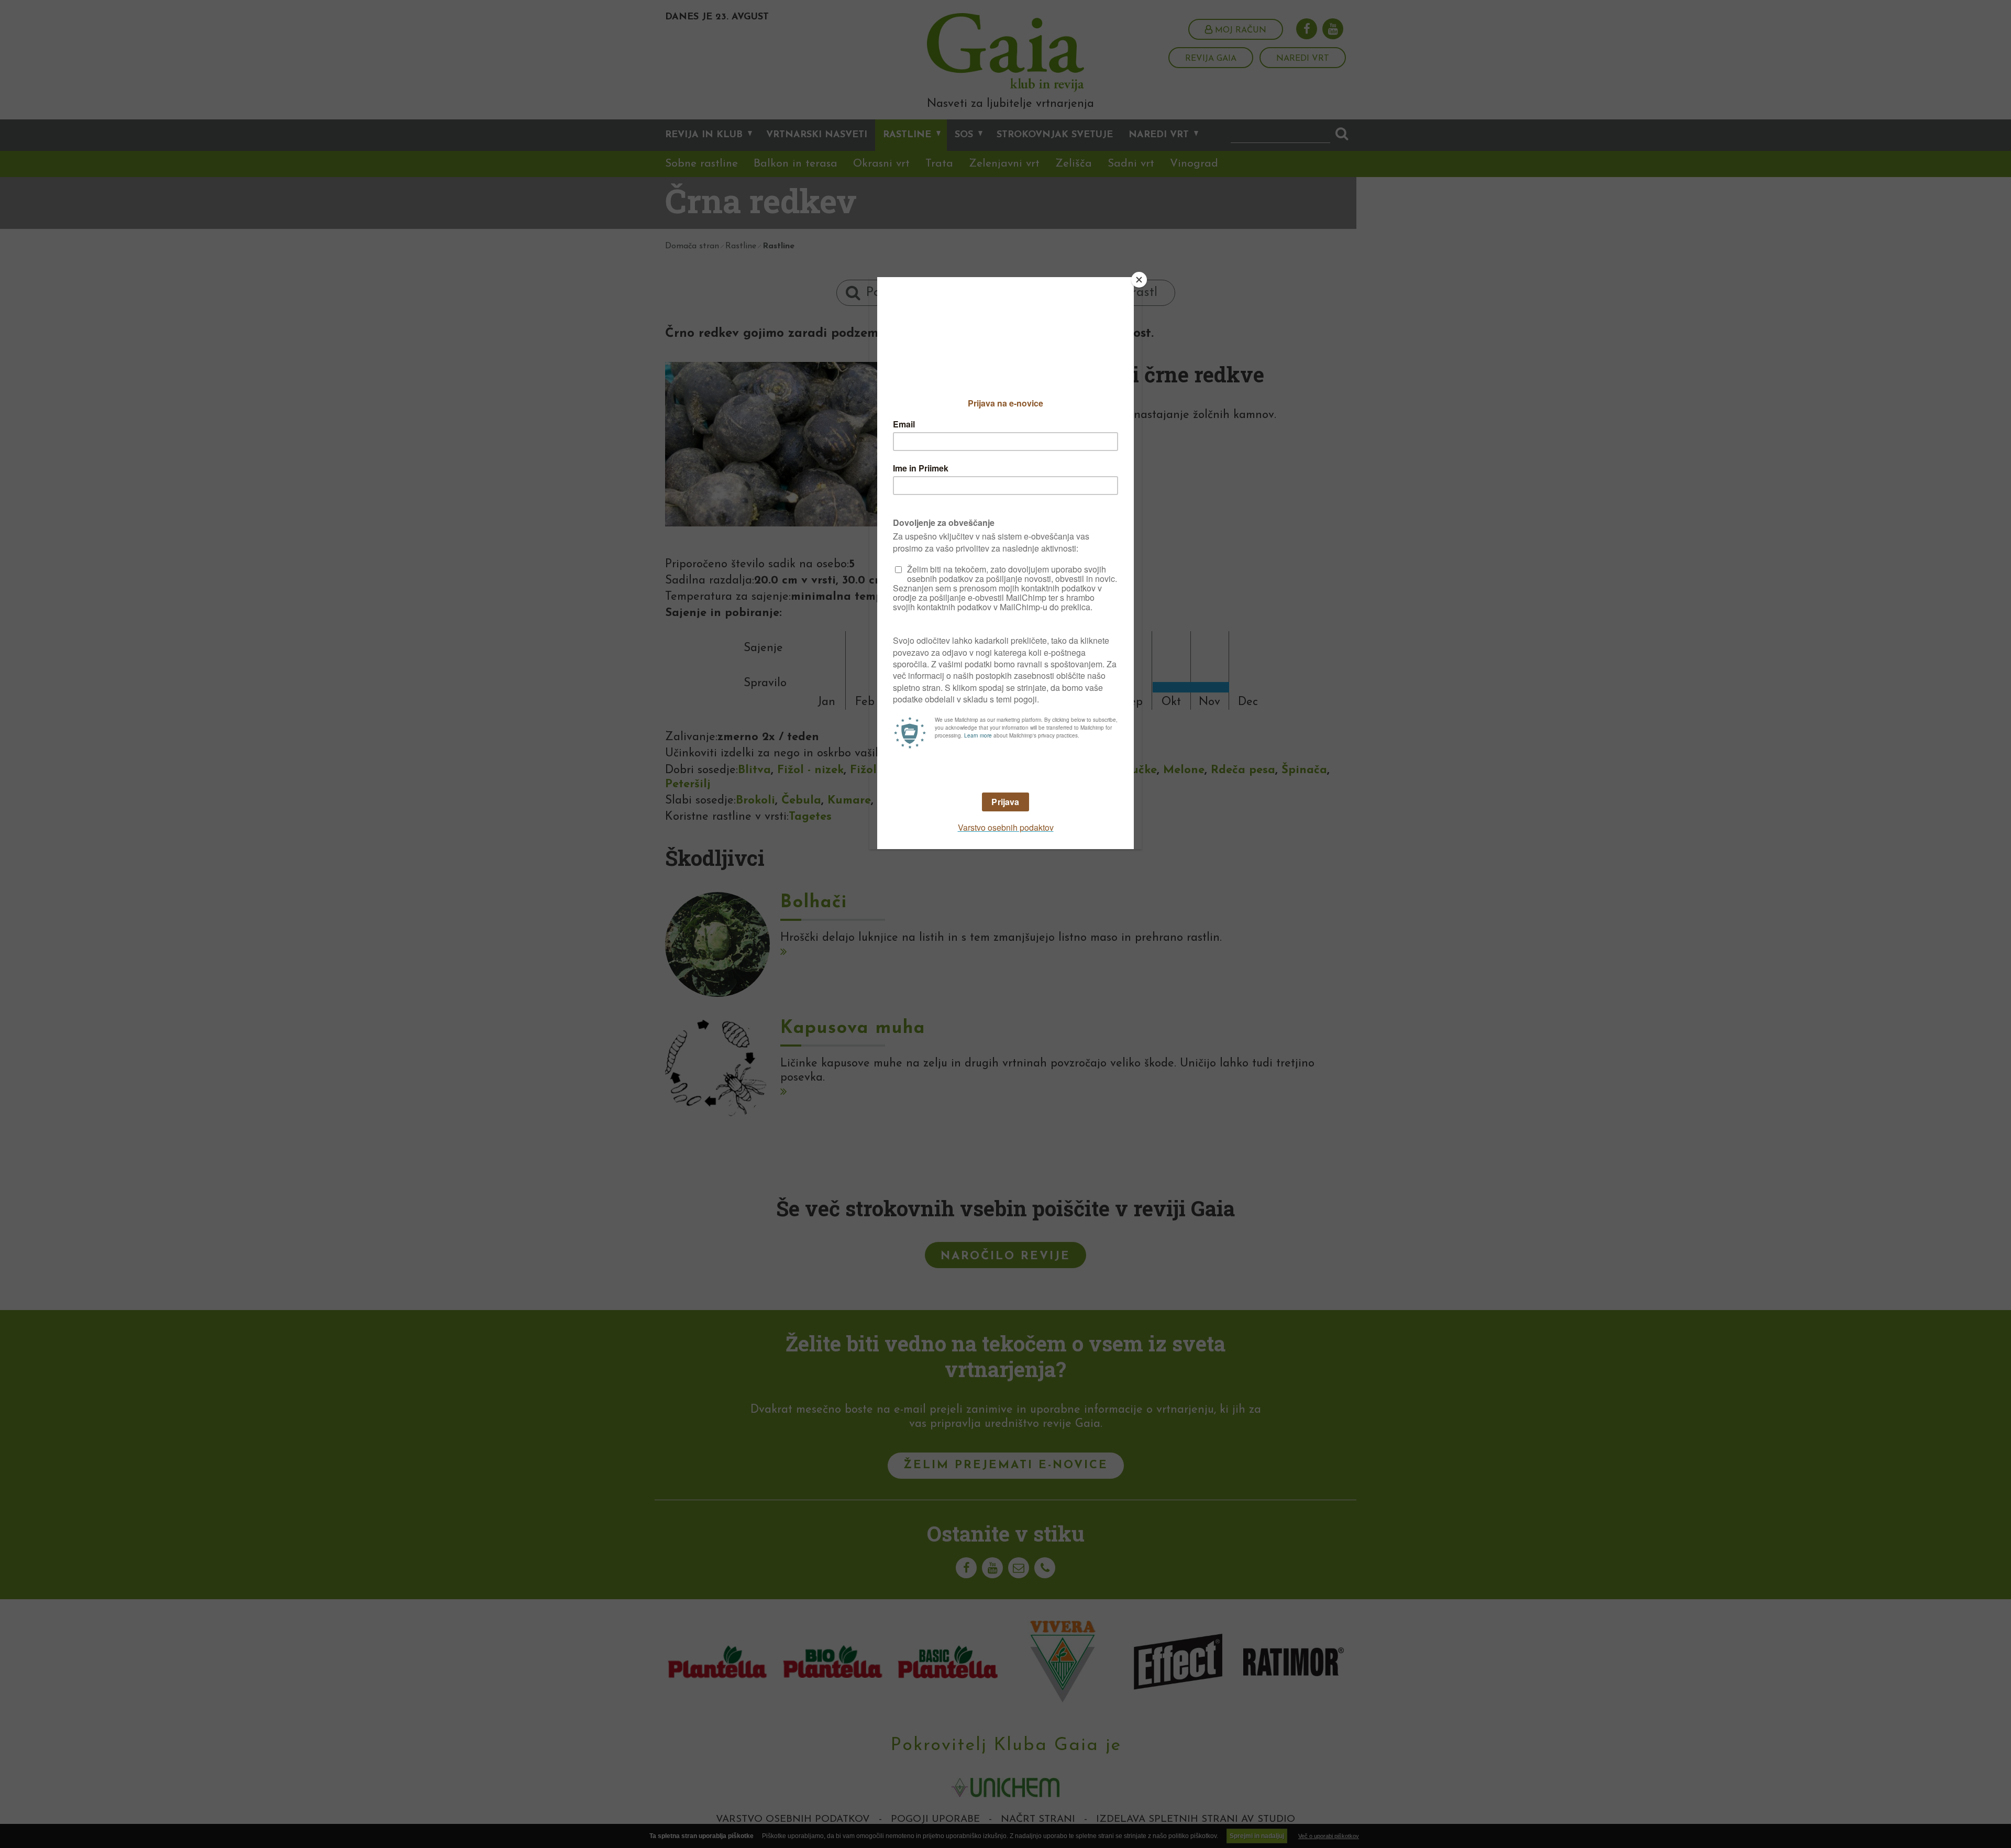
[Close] (1139, 280)
